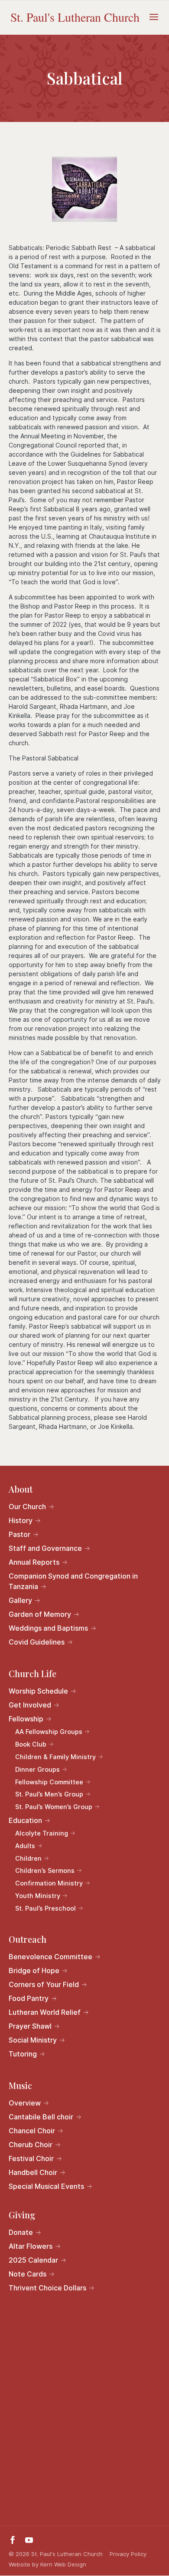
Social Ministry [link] (33, 2040)
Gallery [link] (20, 1600)
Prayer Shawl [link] (30, 2026)
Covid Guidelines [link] (37, 1642)
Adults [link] (25, 1846)
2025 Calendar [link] (33, 2260)
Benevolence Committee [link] (50, 1957)
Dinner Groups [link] (37, 1769)
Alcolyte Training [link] (42, 1833)
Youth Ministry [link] (38, 1896)
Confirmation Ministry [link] (49, 1883)
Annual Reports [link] (34, 1562)
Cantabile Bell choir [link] (41, 2117)
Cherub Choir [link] (31, 2145)
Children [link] (28, 1858)
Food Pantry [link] (29, 1998)
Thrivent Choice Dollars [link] (47, 2288)
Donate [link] (21, 2232)
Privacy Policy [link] (128, 2554)
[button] (154, 23)
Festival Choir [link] (31, 2158)
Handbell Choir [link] (33, 2172)
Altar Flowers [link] (31, 2246)
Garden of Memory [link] (40, 1614)
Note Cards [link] (28, 2274)
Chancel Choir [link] (32, 2131)
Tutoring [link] (23, 2054)
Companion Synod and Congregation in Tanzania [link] (73, 1581)
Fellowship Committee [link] (49, 1782)
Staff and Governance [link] (45, 1548)
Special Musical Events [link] (46, 2186)
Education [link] (25, 1820)
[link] (75, 17)
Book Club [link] (31, 1744)
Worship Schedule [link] (38, 1691)
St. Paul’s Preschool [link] (45, 1908)
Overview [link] (25, 2103)
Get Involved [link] (30, 1705)
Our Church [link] (27, 1507)
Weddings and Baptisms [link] (48, 1628)
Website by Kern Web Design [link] (47, 2564)
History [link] (21, 1520)
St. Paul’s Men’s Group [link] (49, 1794)
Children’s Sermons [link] (45, 1870)
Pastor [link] (19, 1534)
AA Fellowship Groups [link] (49, 1732)
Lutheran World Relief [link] (45, 2012)
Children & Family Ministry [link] (55, 1757)
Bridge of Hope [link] (34, 1971)
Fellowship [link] (26, 1719)
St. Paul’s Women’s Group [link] (54, 1807)
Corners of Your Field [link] (44, 1984)
